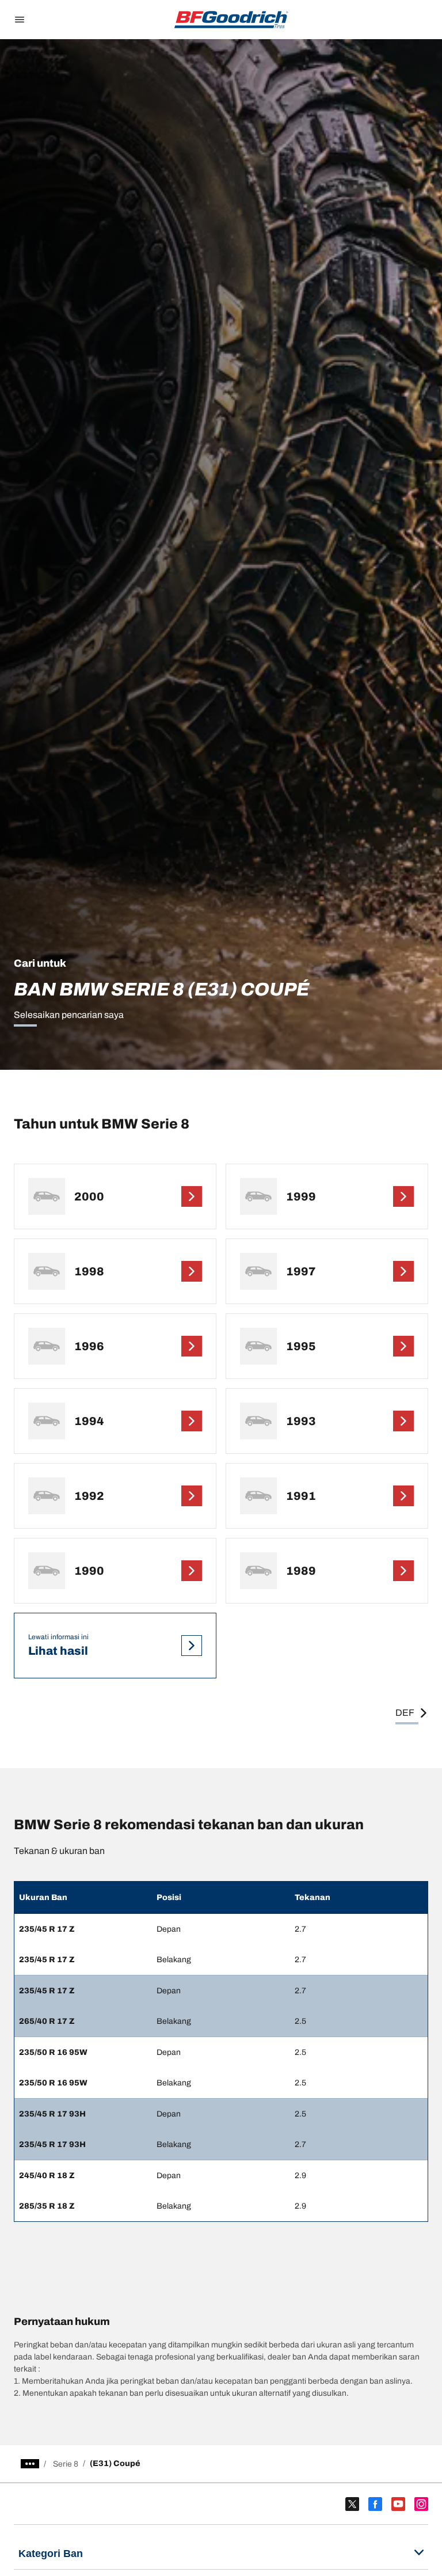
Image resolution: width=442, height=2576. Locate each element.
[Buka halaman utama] (231, 20)
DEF (405, 1713)
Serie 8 (66, 2464)
